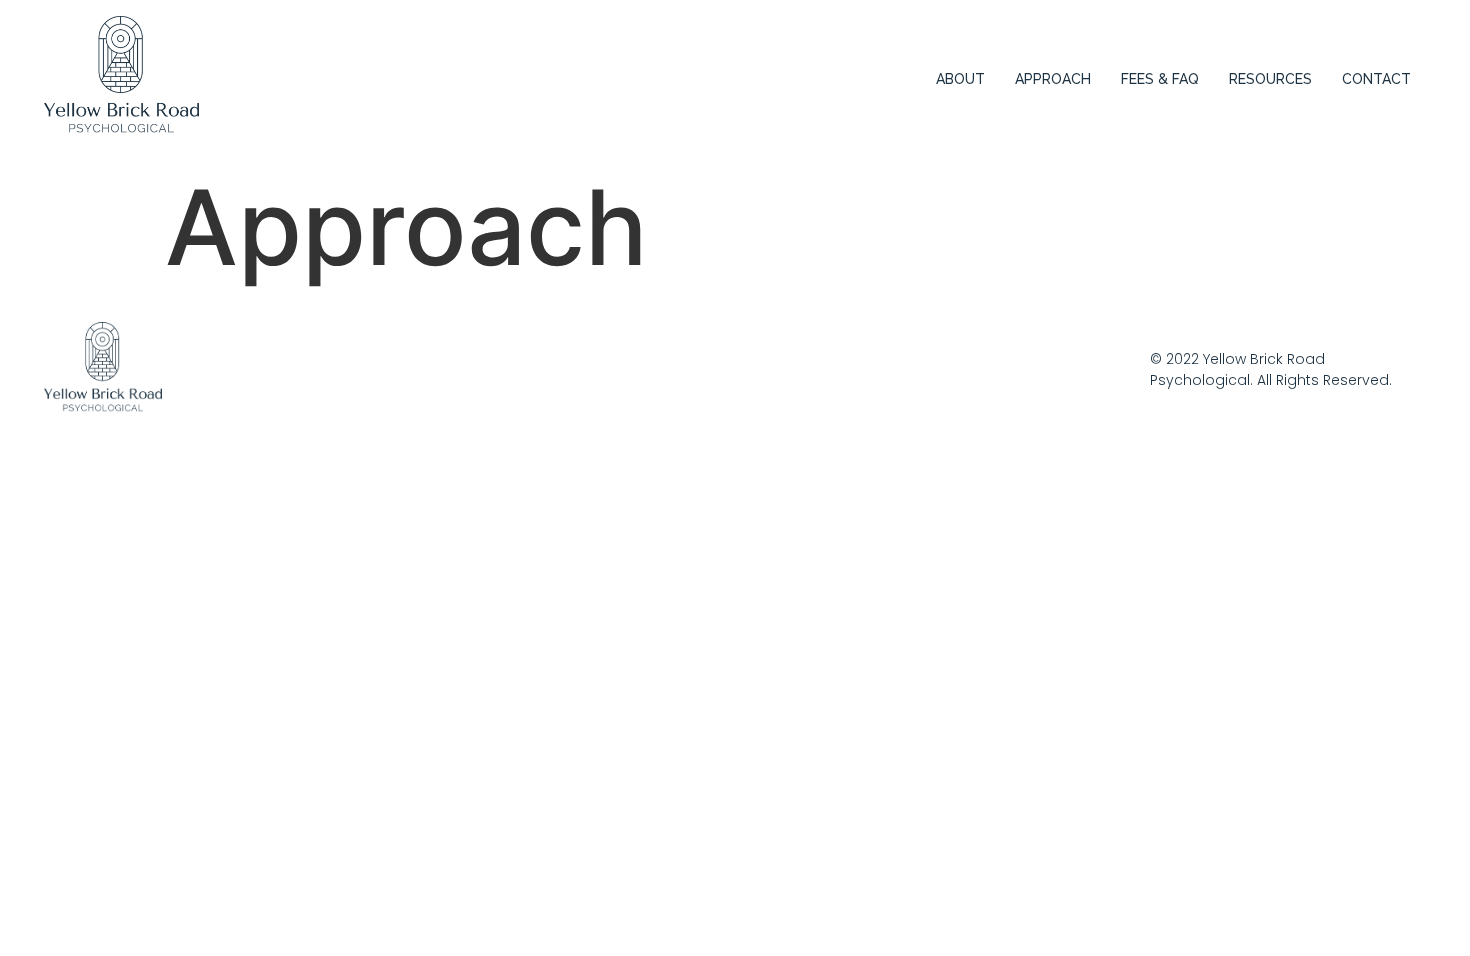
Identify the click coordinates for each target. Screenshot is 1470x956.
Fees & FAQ (1160, 79)
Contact (1376, 79)
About (960, 79)
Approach (1053, 79)
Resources (1270, 79)
